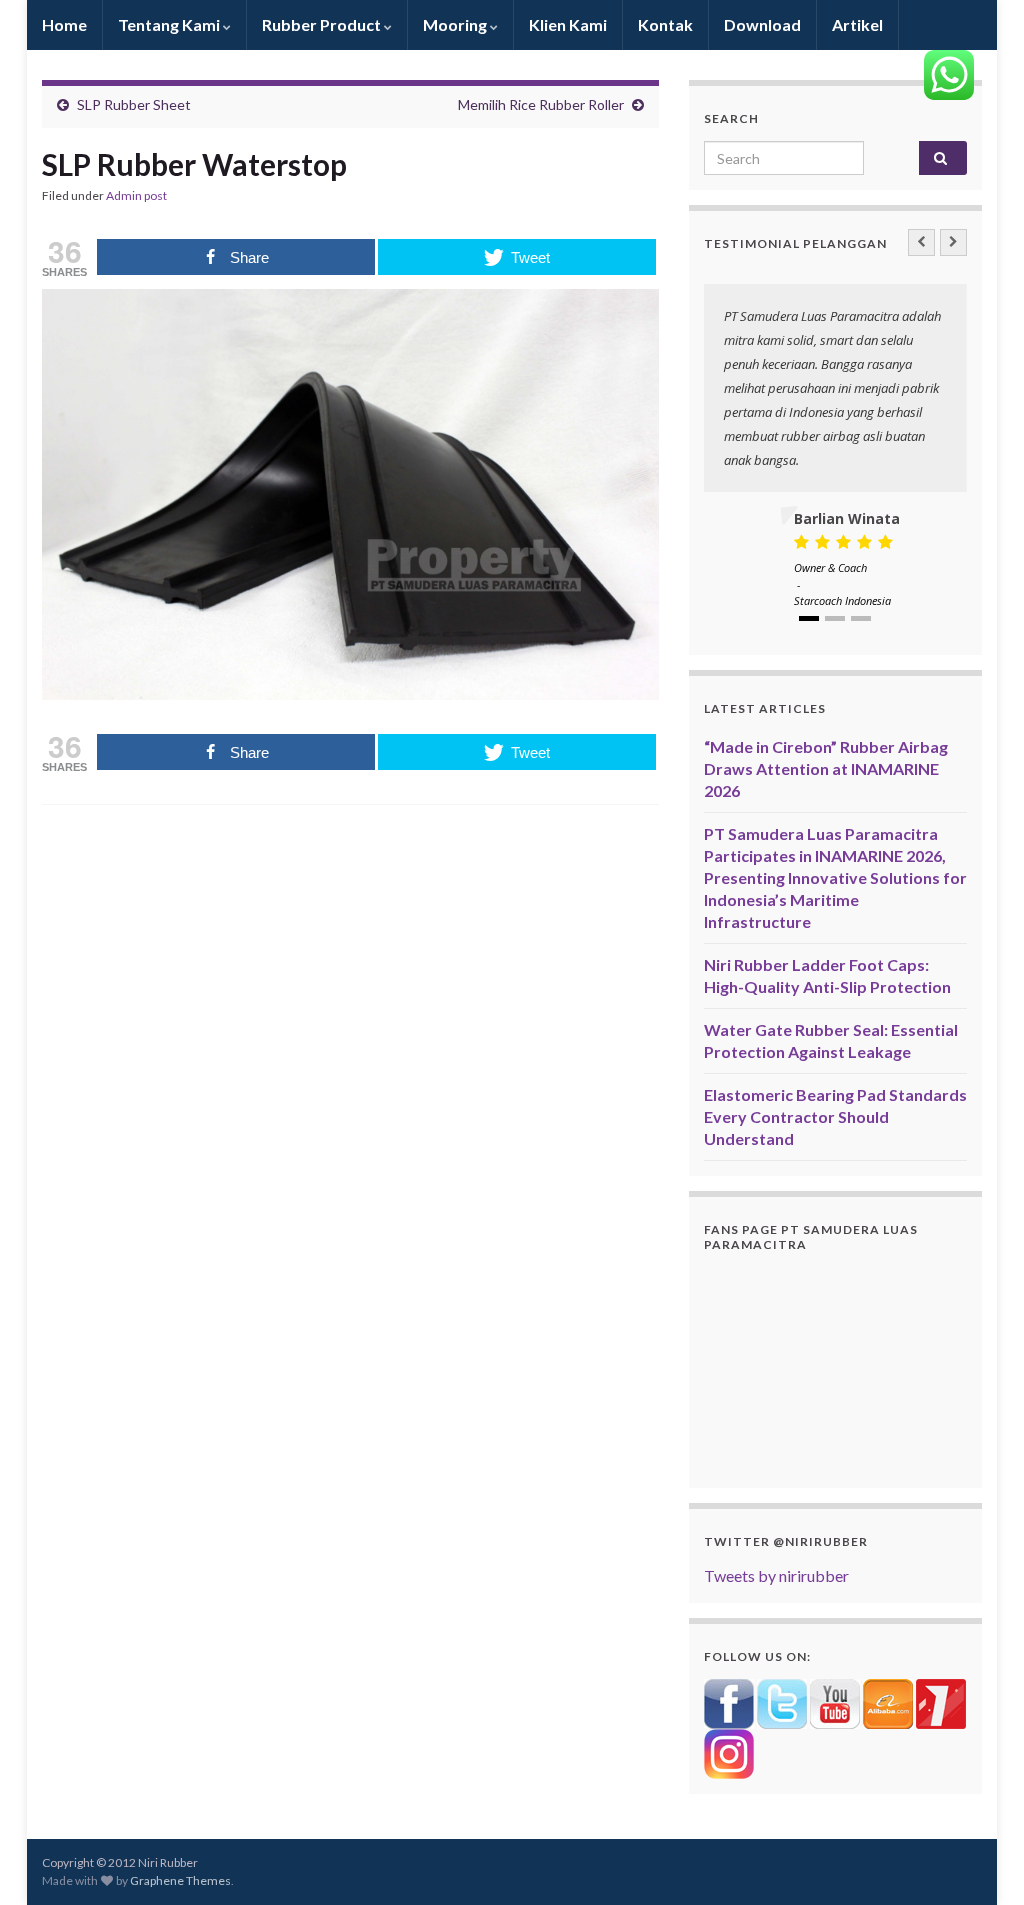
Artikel (857, 24)
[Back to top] (979, 1860)
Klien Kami (568, 24)
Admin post (136, 195)
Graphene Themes (180, 1880)
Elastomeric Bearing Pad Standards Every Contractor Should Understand (835, 1116)
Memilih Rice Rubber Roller (541, 104)
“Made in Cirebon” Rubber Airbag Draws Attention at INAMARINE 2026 (826, 768)
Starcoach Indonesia (842, 600)
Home (64, 24)
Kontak (665, 24)
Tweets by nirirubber (776, 1575)
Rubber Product (323, 24)
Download (762, 24)
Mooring (456, 24)
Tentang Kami (170, 24)
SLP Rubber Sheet (134, 104)
